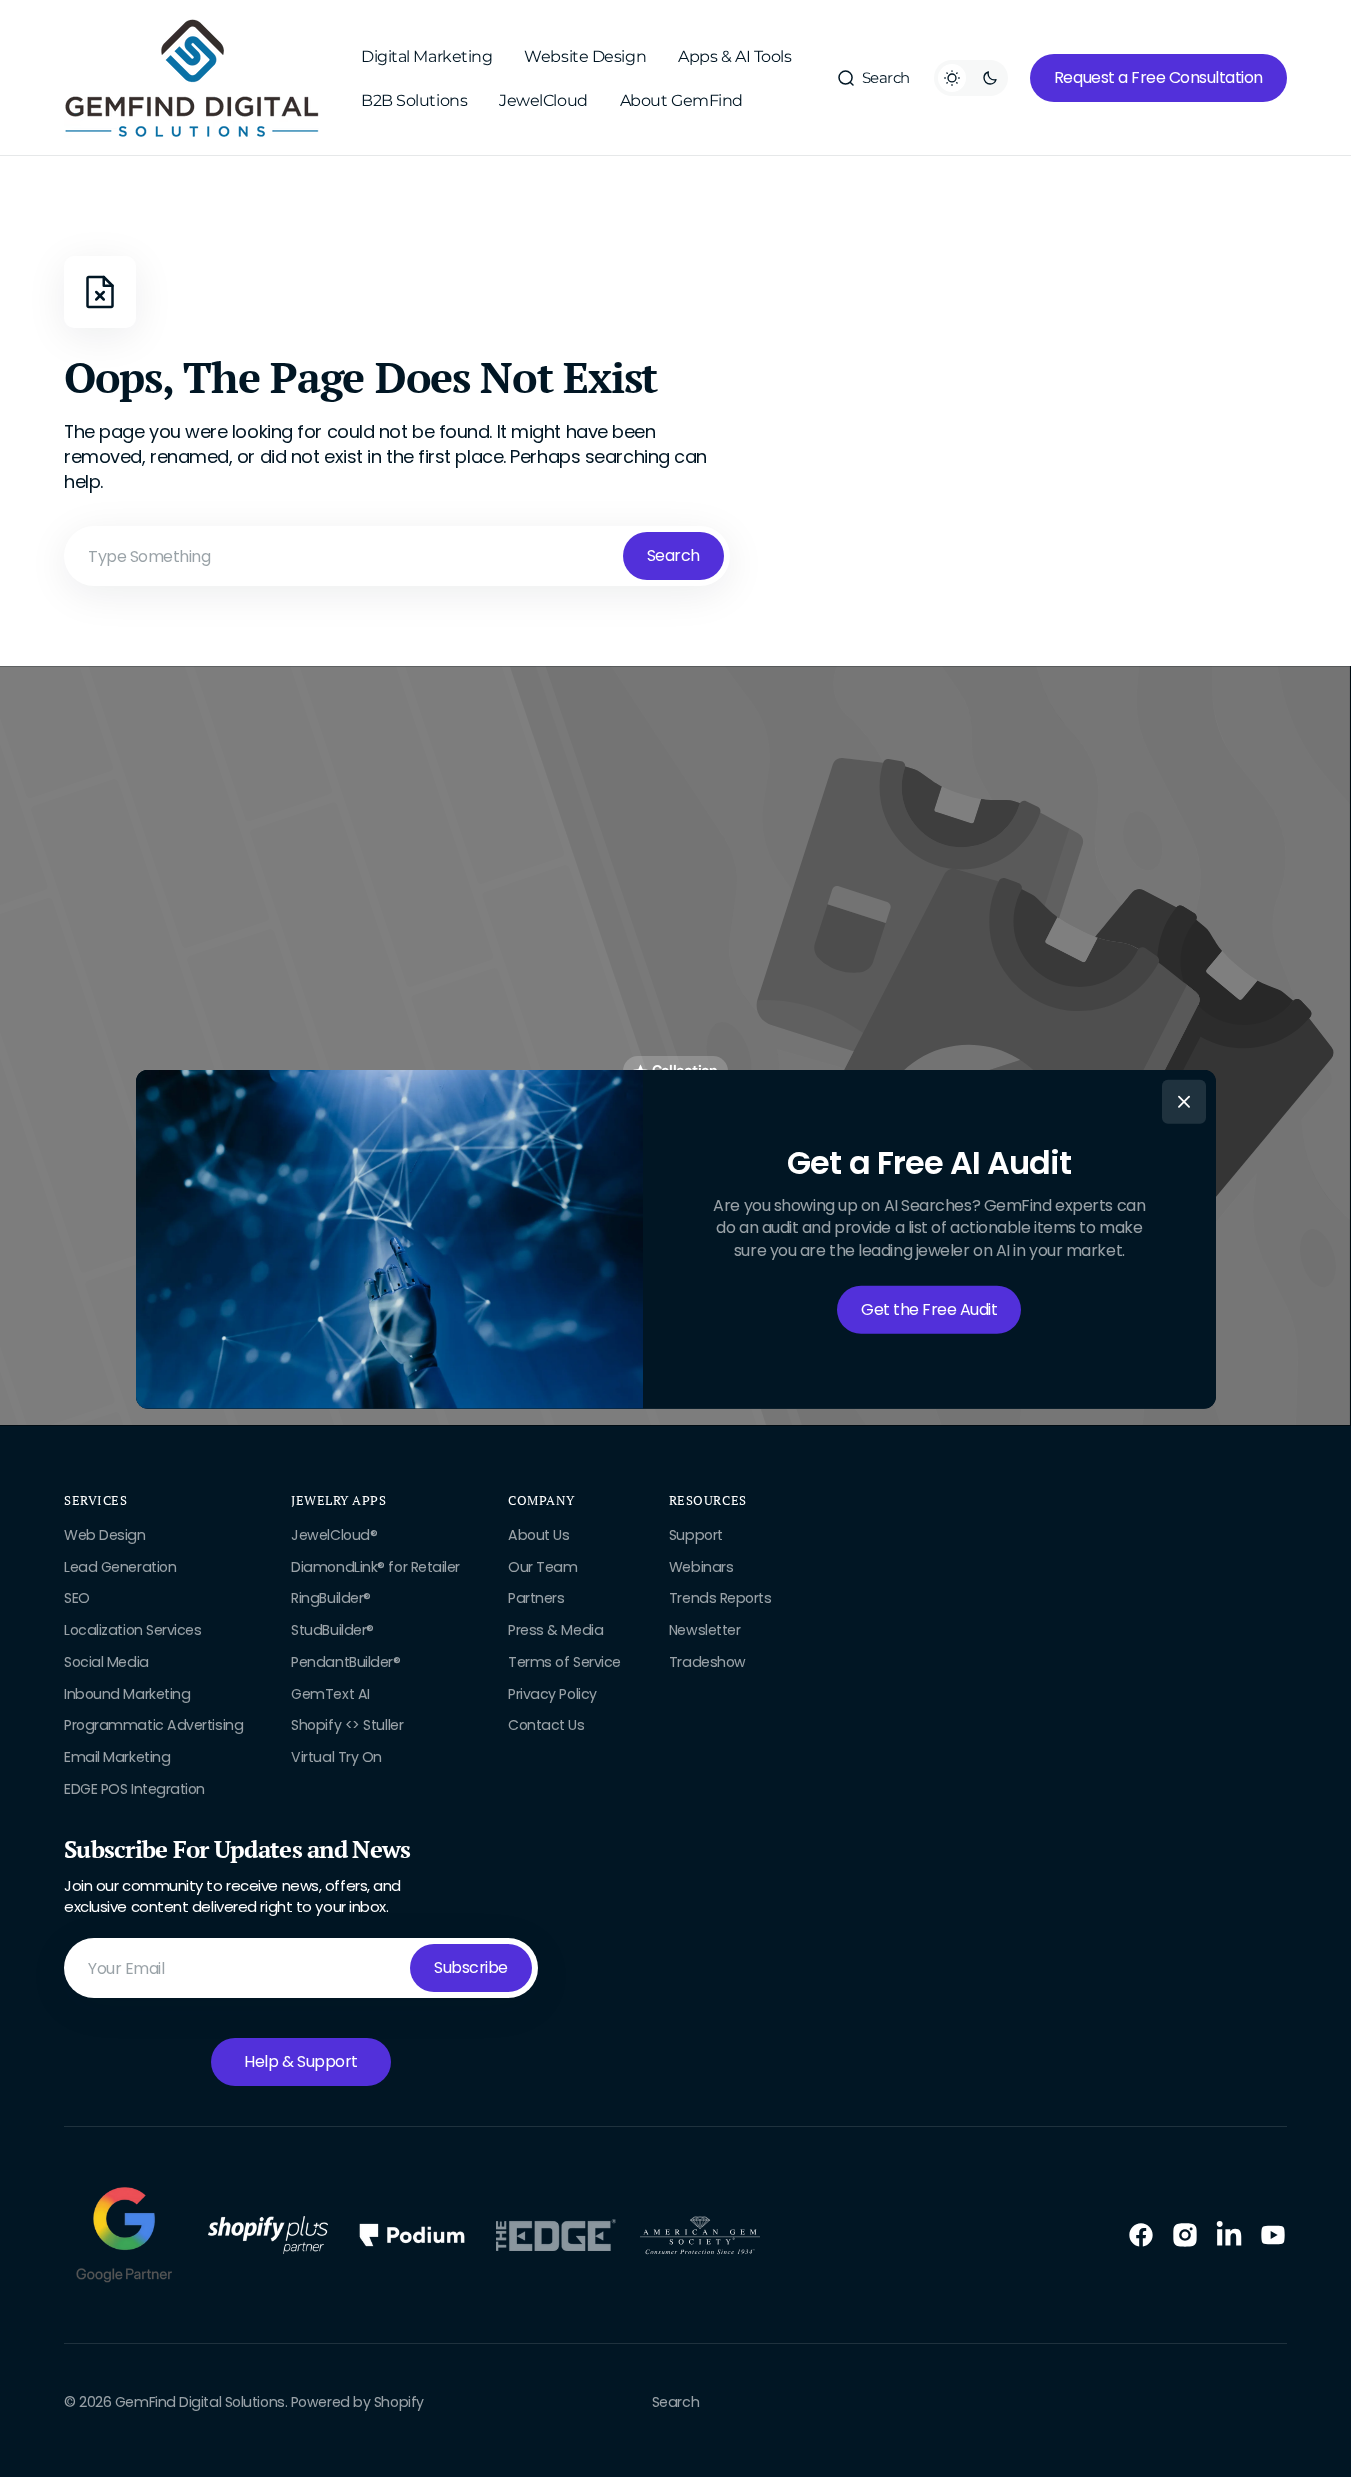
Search (673, 555)
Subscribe (471, 1967)
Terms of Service (564, 1662)
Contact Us (546, 1725)
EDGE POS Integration (134, 1789)
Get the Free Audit (929, 1309)
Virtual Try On (336, 1757)
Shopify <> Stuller (347, 1725)
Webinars (701, 1567)
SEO (77, 1598)
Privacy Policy (552, 1694)
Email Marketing (117, 1757)
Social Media (106, 1662)
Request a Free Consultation (1158, 77)
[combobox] (397, 556)
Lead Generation (120, 1567)
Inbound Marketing (127, 1694)
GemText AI (330, 1694)
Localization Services (133, 1630)
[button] (873, 78)
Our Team (542, 1567)
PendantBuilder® (345, 1662)
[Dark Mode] (971, 78)
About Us (538, 1535)
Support (696, 1535)
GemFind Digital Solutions (200, 2402)
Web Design (105, 1535)
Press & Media (555, 1630)
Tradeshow (707, 1662)
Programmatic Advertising (153, 1725)
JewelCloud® (334, 1535)
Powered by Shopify (357, 2402)
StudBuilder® (332, 1630)
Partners (536, 1598)
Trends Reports (720, 1598)
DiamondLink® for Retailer (375, 1567)
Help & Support (300, 2061)
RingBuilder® (331, 1598)
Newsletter (705, 1630)
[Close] (1184, 1102)
